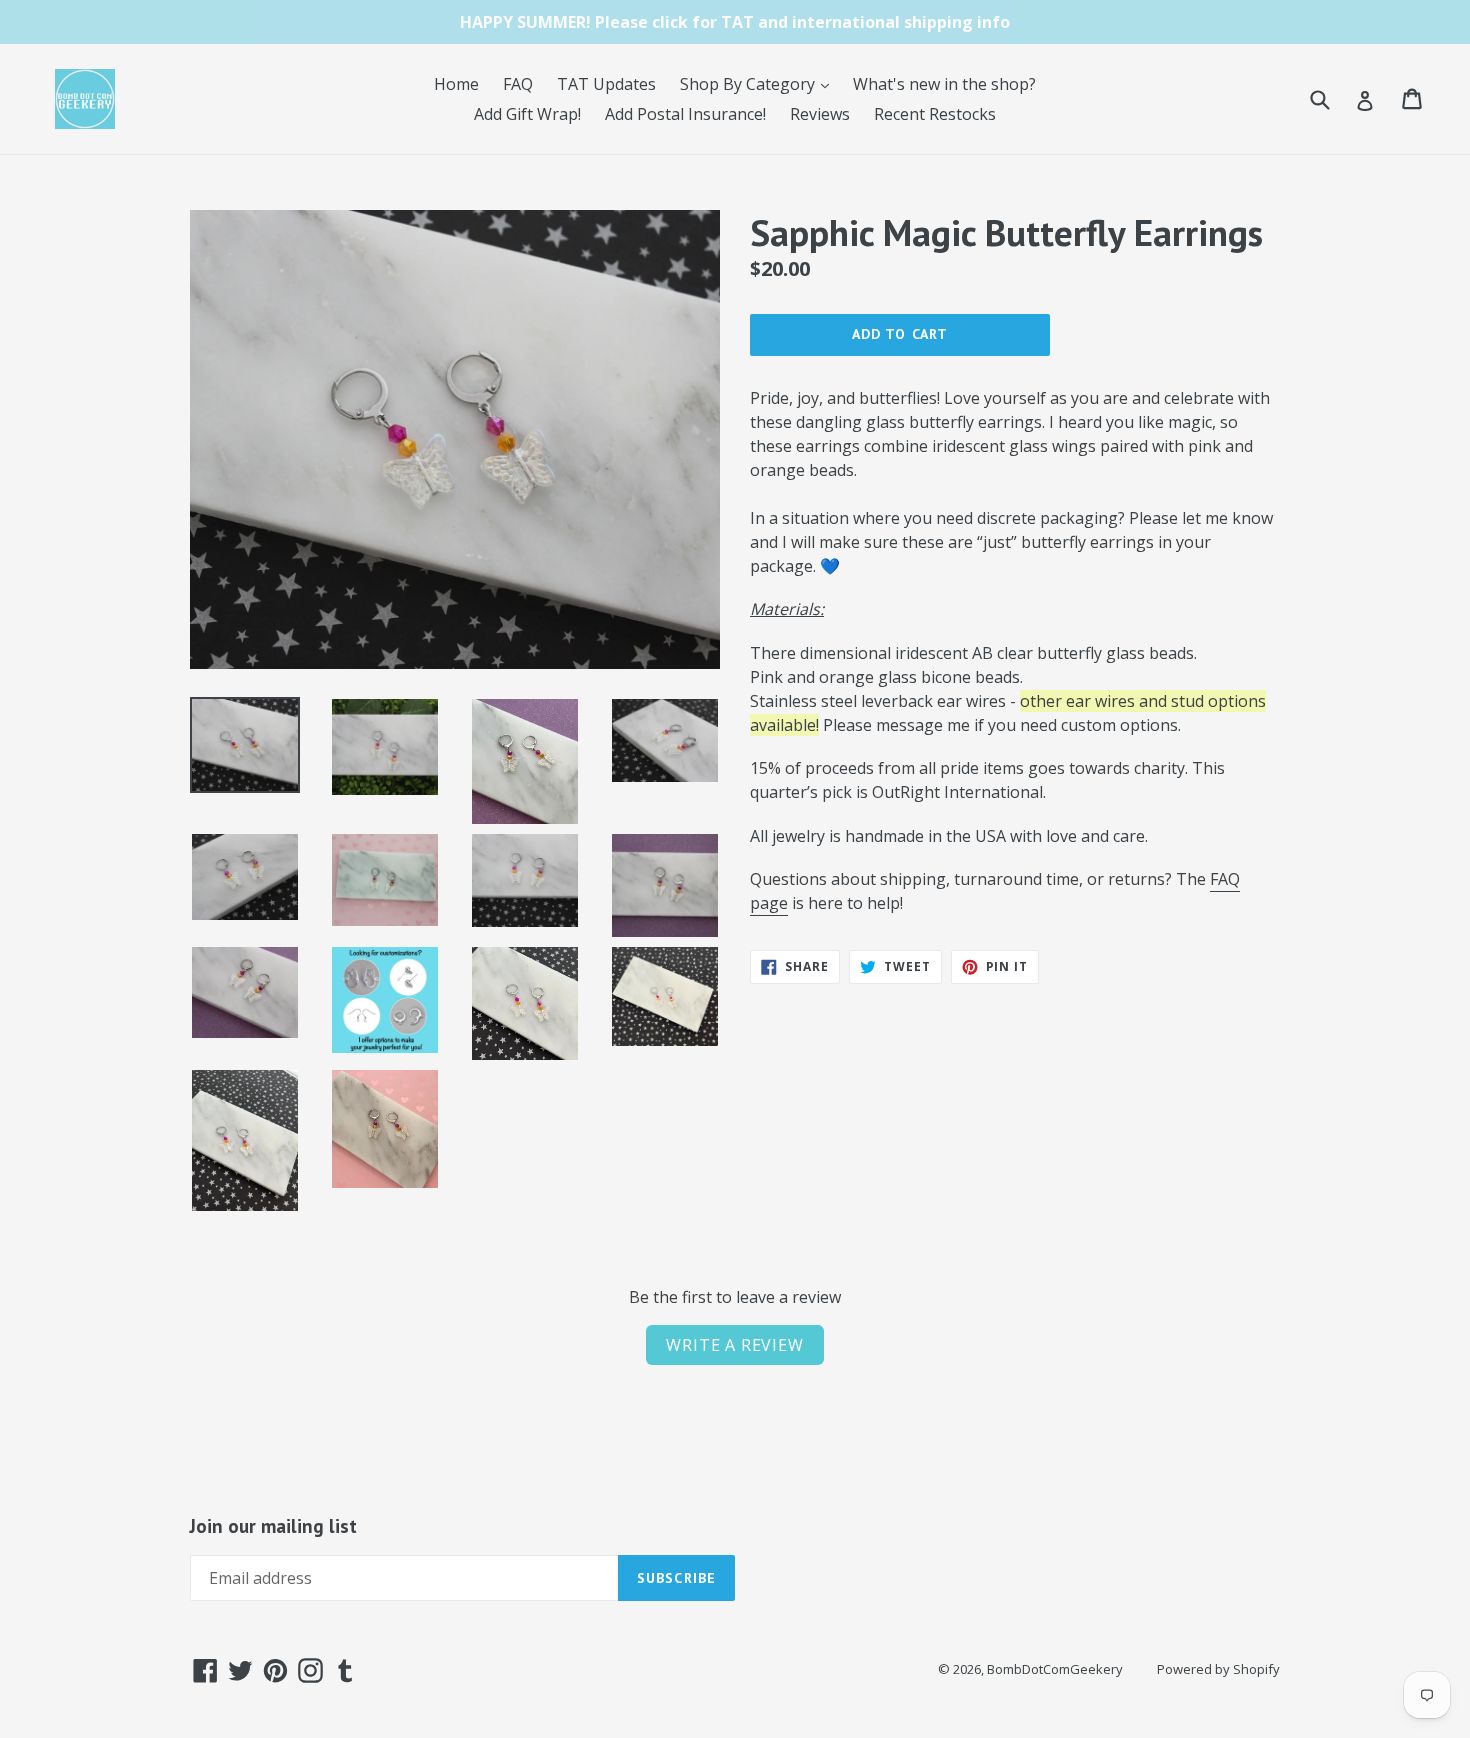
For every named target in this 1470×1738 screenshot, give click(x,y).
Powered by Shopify (1218, 1669)
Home (456, 84)
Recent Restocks (935, 114)
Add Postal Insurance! (685, 114)
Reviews (820, 114)
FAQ (518, 84)
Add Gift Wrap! (527, 114)
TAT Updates (606, 84)
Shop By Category (759, 83)
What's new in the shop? (944, 84)
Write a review (734, 1345)
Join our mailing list (273, 1526)
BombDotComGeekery (1055, 1669)
